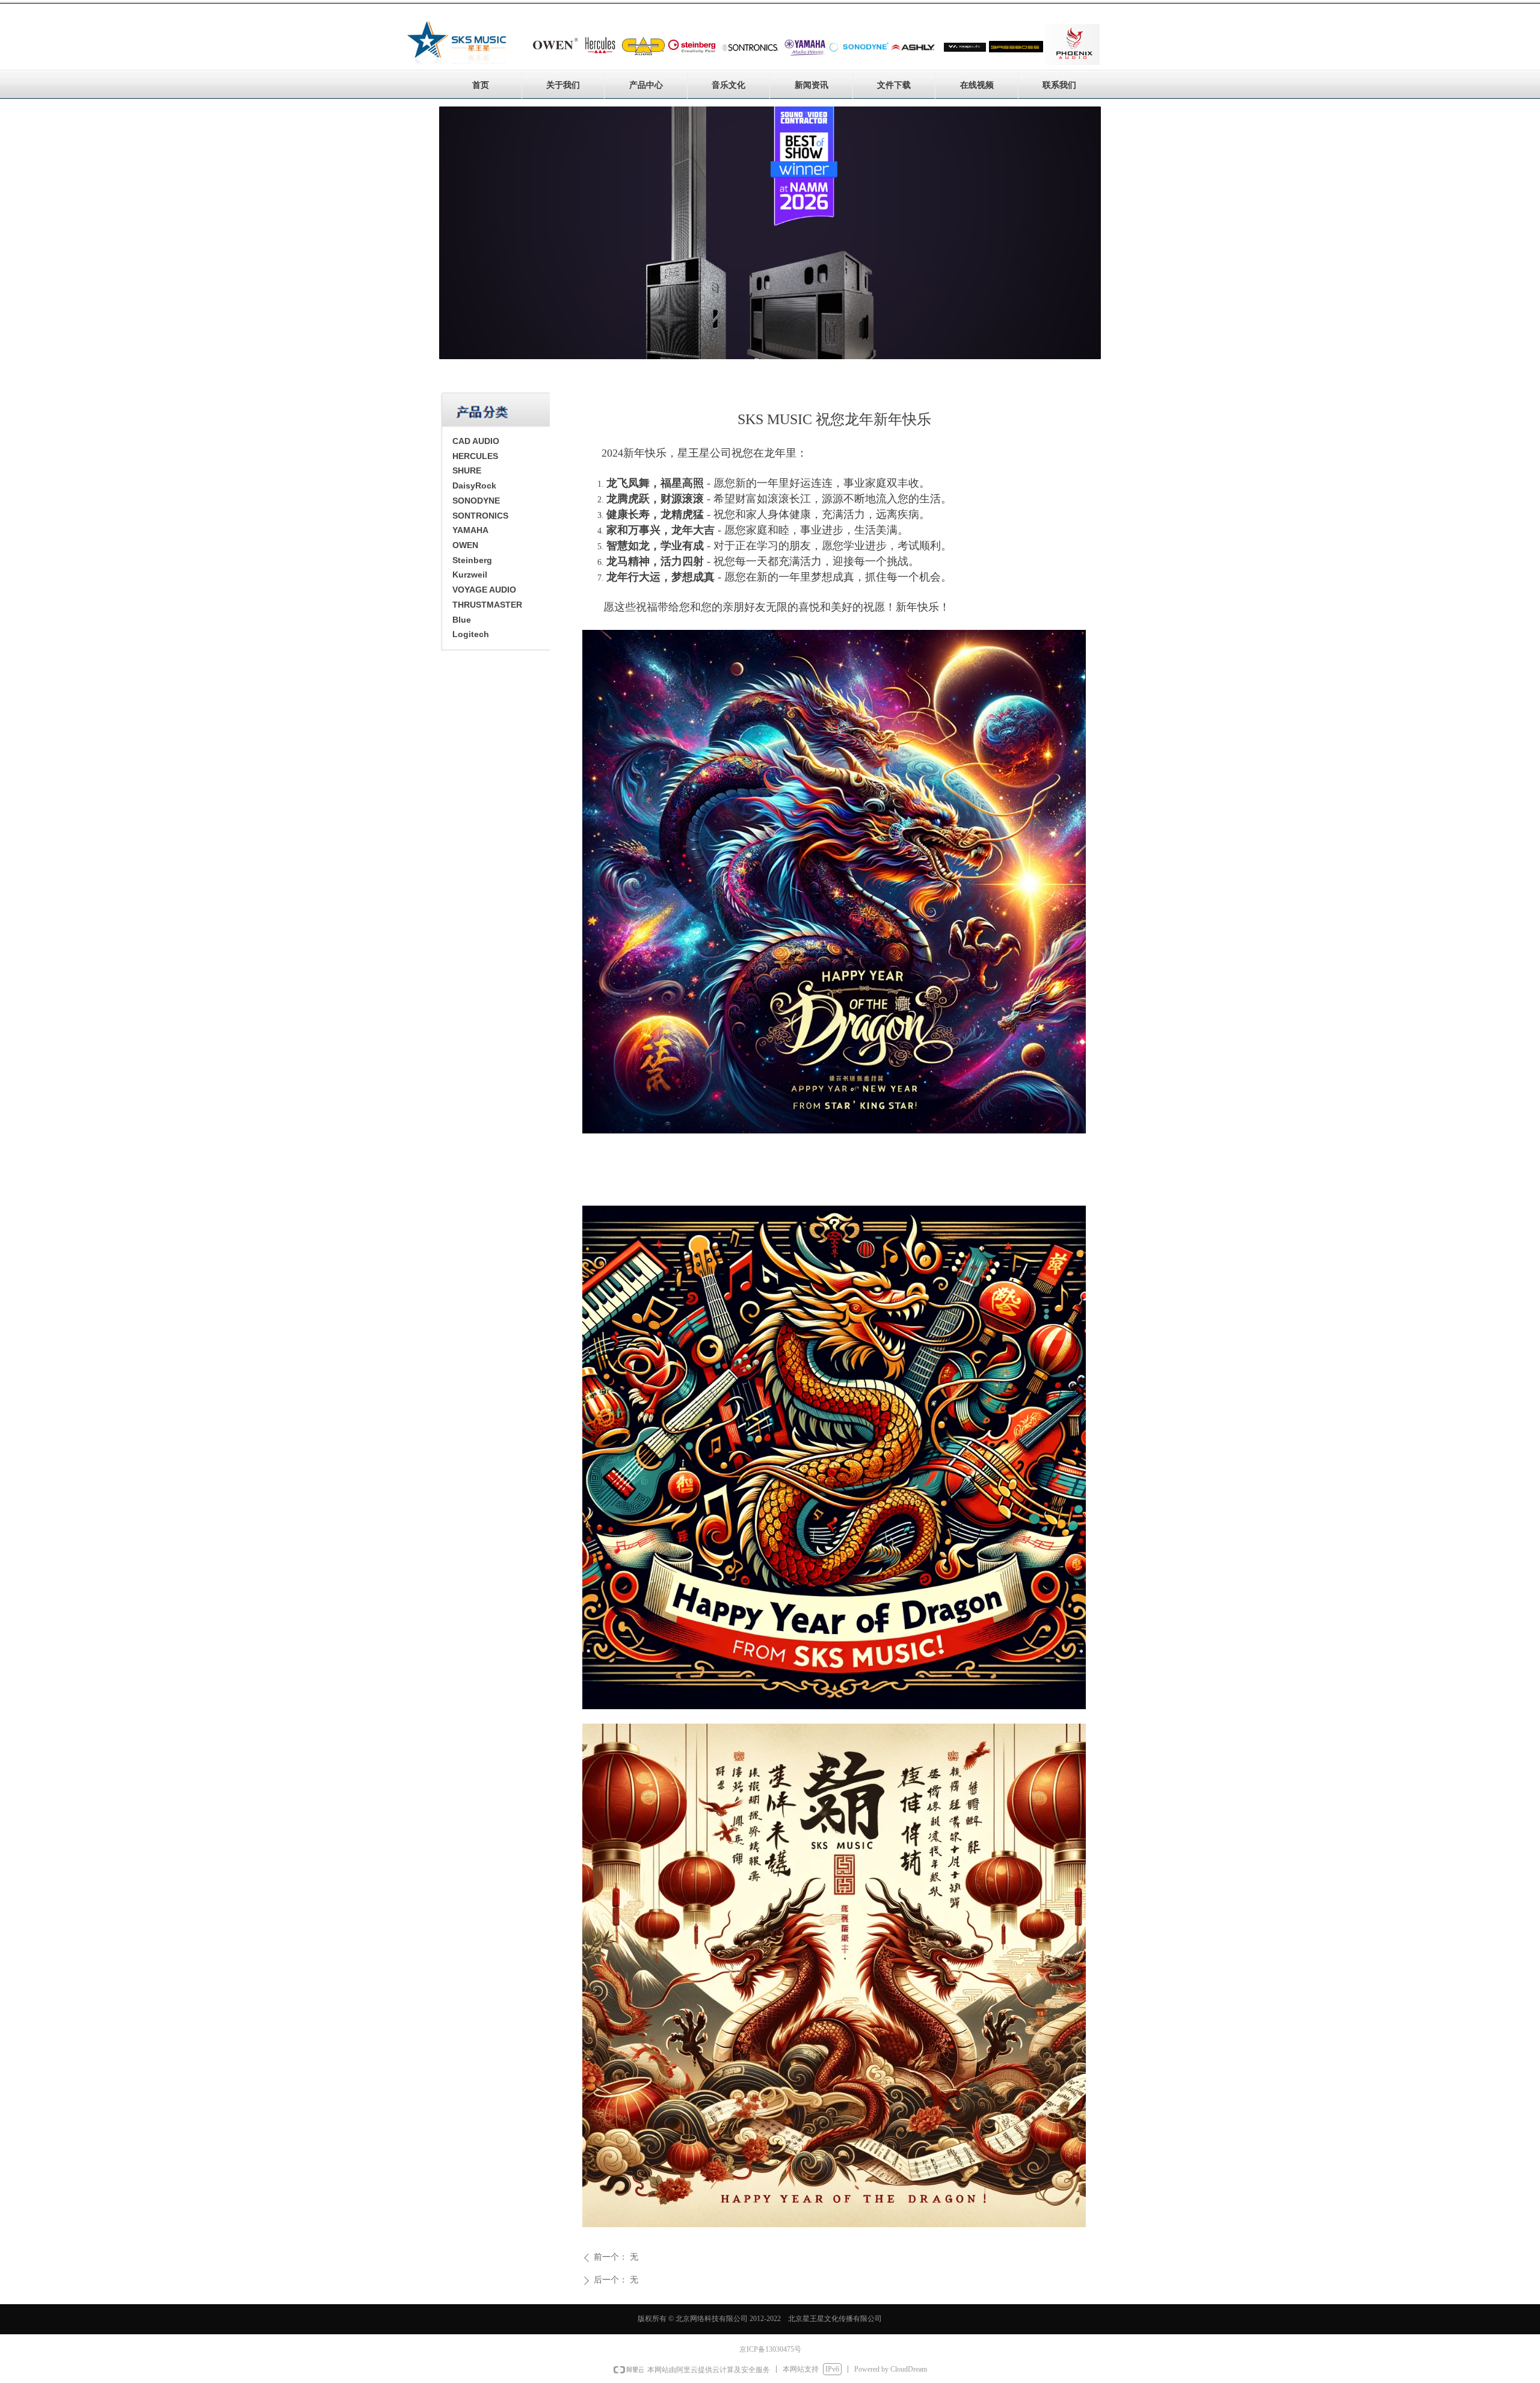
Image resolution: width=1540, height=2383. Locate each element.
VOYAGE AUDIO (484, 590)
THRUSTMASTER (487, 605)
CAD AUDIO (476, 441)
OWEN (465, 545)
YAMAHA (470, 530)
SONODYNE (476, 501)
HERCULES (475, 456)
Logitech (471, 634)
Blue (462, 620)
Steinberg (472, 560)
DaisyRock (474, 486)
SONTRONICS (480, 516)
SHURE (467, 470)
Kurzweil (470, 575)
